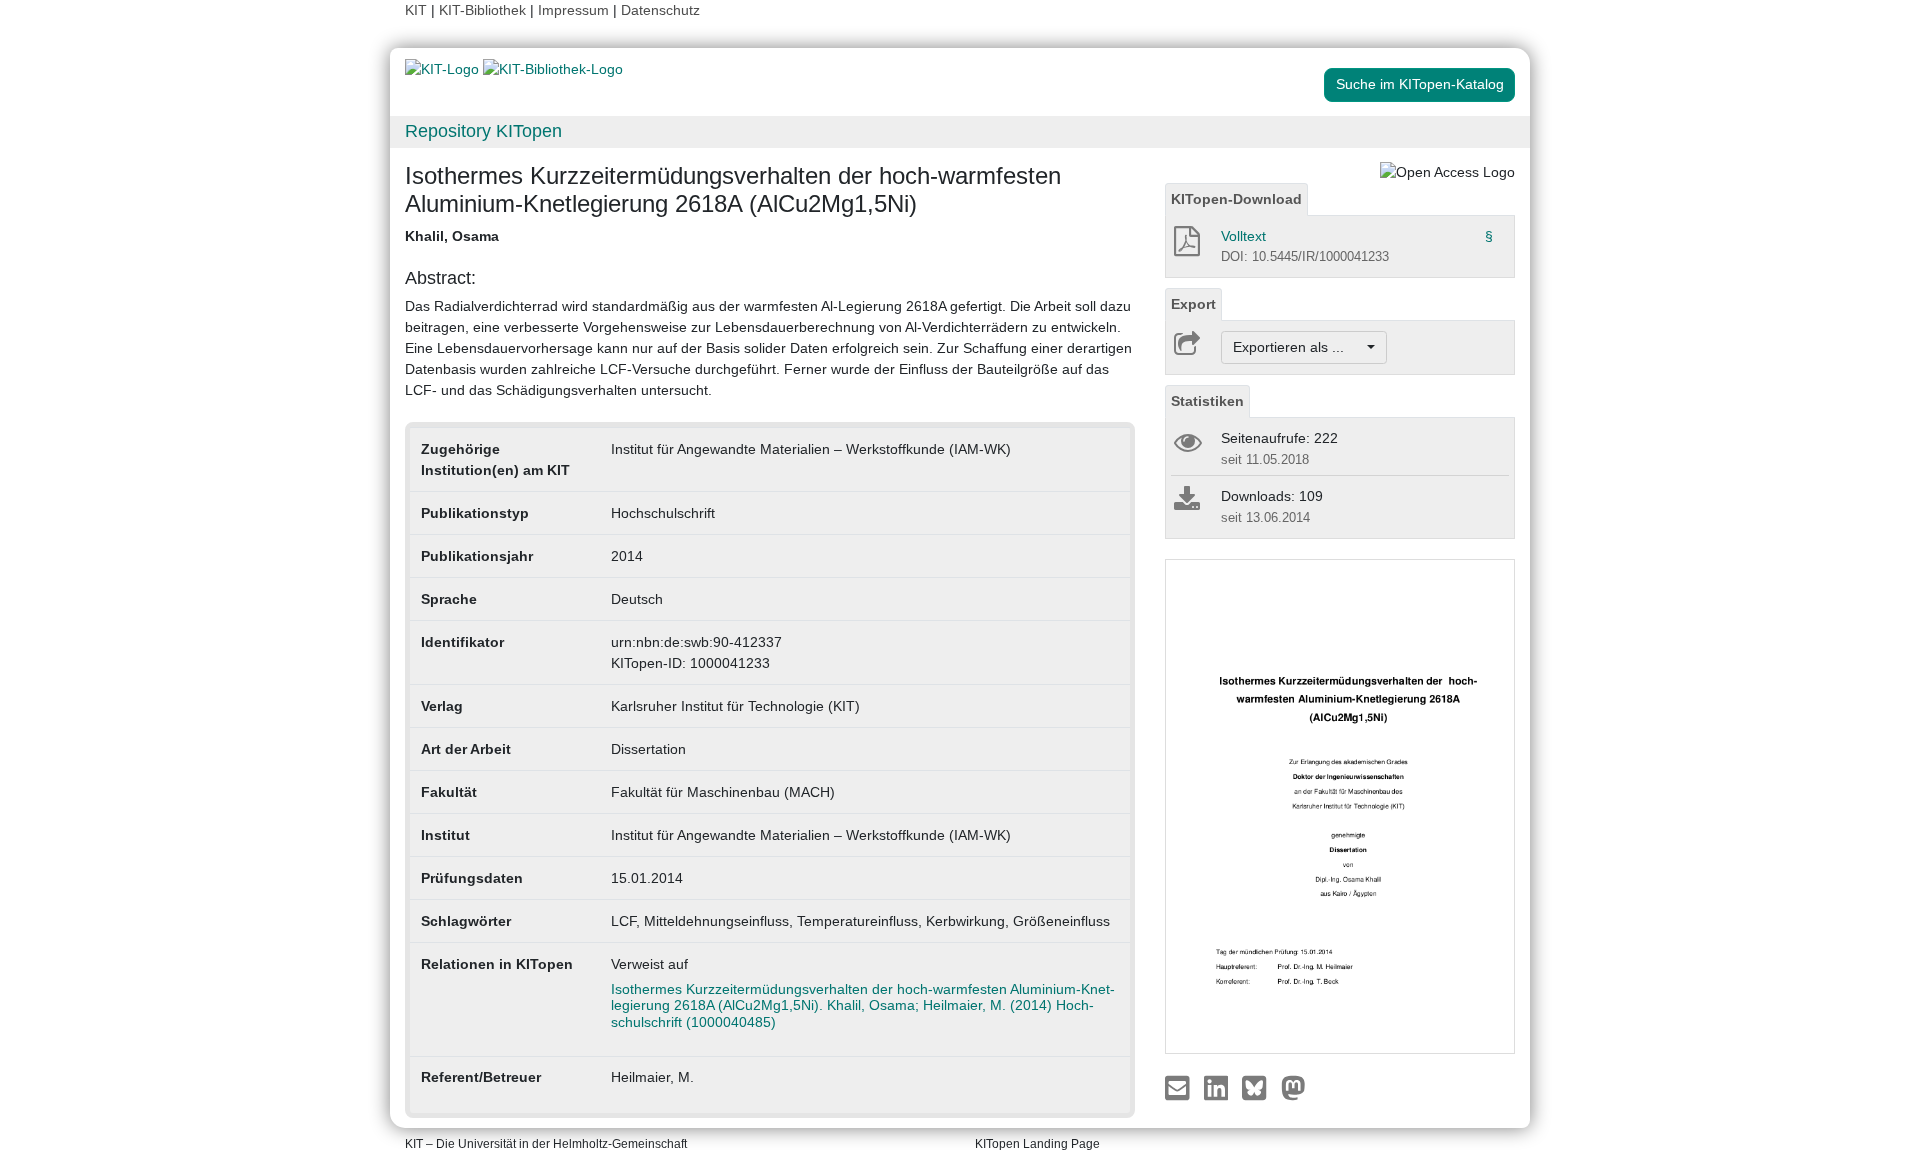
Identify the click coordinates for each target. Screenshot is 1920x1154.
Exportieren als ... (1298, 347)
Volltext (1243, 236)
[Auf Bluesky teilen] (1259, 1086)
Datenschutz (660, 10)
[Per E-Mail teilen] (1179, 1086)
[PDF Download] (1185, 247)
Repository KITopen (483, 131)
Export (1193, 304)
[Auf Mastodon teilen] (1293, 1086)
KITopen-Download (1236, 199)
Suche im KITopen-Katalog (1420, 84)
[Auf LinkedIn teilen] (1218, 1086)
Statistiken (1207, 401)
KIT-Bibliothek (484, 10)
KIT (416, 10)
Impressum (573, 10)
